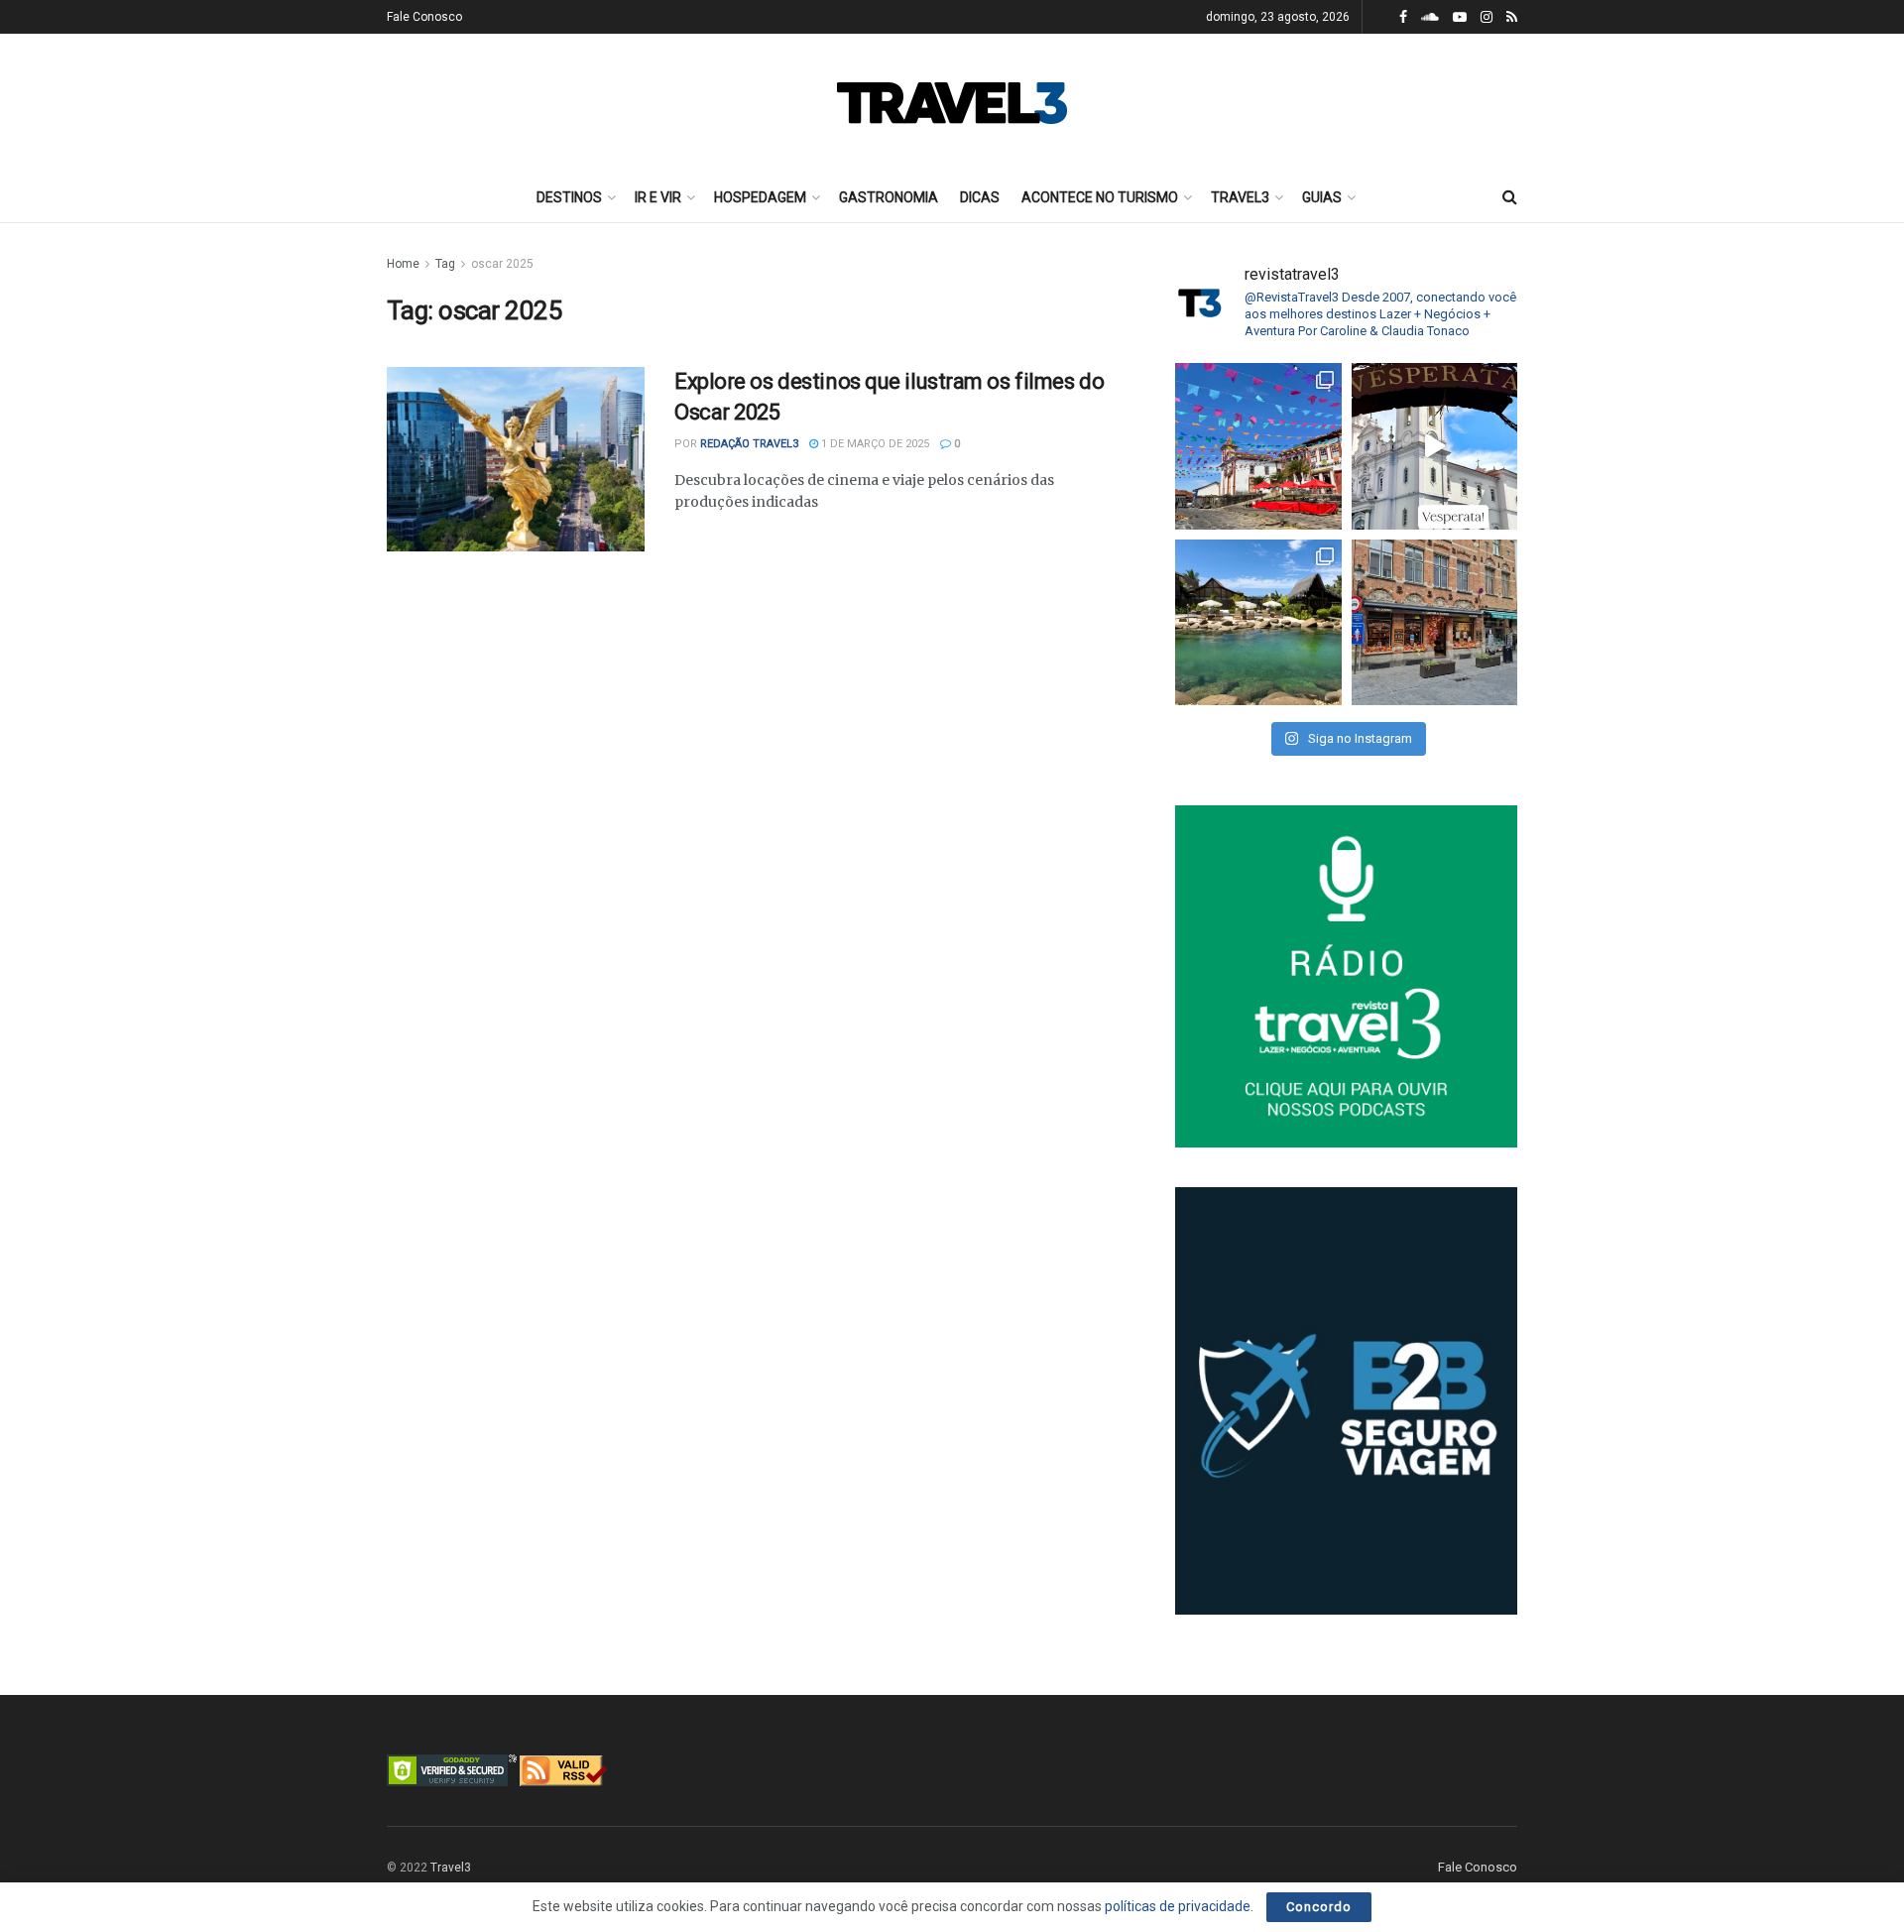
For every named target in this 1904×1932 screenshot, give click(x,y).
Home (403, 264)
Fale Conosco (424, 17)
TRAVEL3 (1240, 197)
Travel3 (451, 1868)
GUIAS (1322, 197)
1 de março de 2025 (874, 444)
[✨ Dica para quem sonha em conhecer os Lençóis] (1258, 623)
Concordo (1319, 1907)
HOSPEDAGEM (760, 197)
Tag (445, 264)
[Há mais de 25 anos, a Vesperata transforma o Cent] (1435, 446)
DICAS (980, 197)
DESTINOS (569, 197)
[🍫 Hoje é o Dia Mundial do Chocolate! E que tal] (1435, 623)
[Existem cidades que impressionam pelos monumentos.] (1258, 446)
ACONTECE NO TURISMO (1100, 197)
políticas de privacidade (1178, 1906)
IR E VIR (658, 197)
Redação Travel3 (749, 444)
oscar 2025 (502, 264)
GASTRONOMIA (889, 197)
